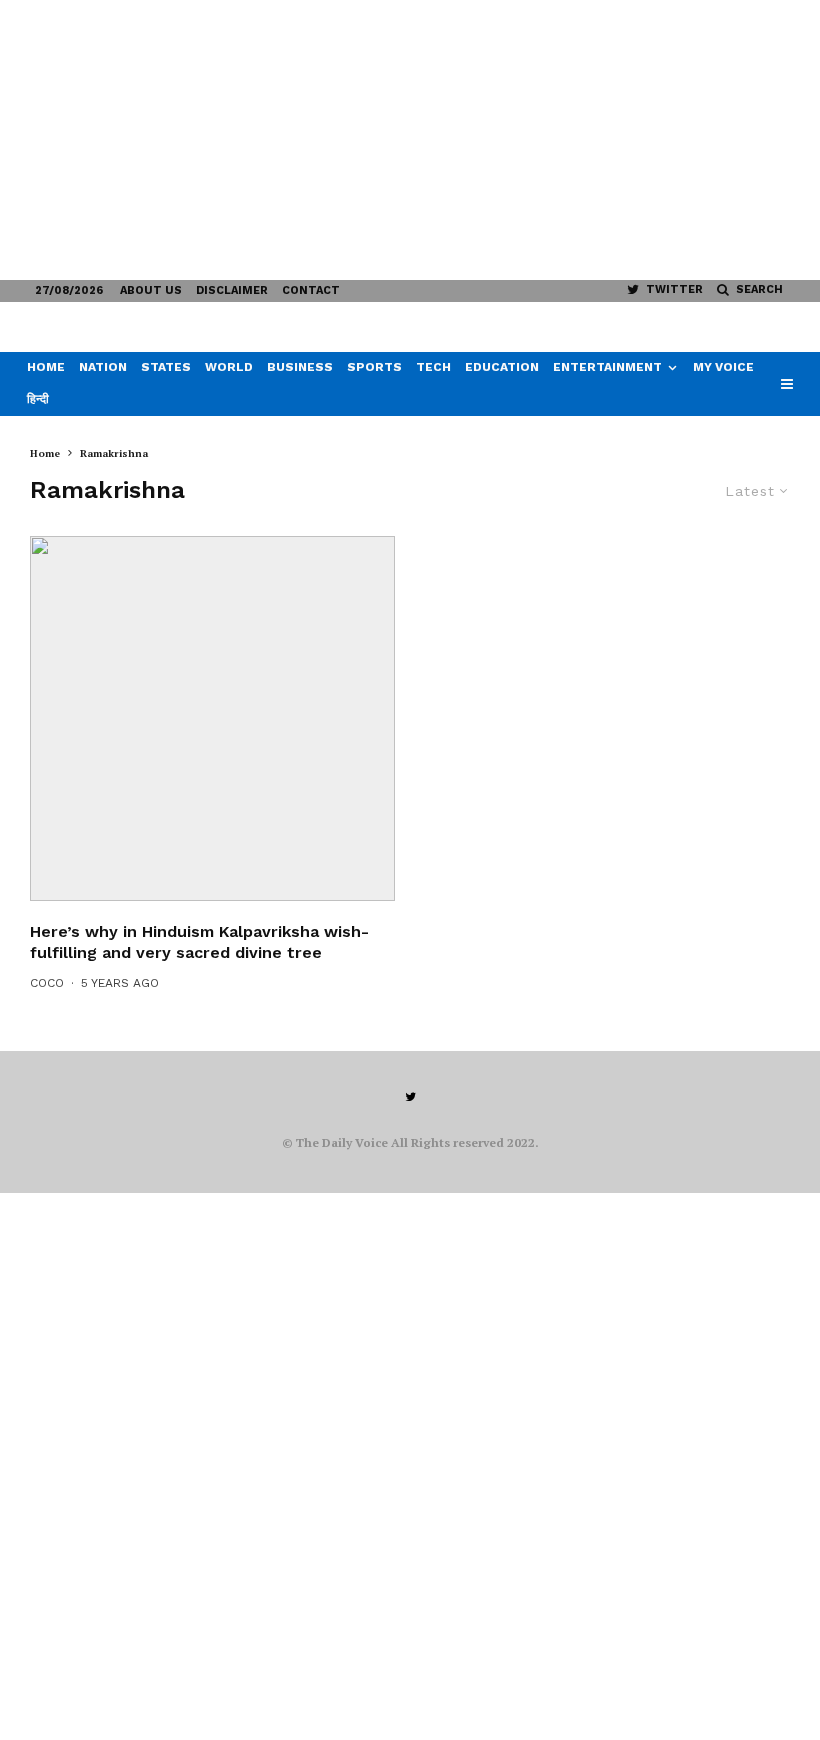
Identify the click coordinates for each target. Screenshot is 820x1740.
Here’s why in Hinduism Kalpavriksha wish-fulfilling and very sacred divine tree (199, 942)
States (166, 367)
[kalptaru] (212, 718)
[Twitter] (410, 1097)
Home (46, 367)
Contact (311, 290)
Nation (103, 367)
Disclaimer (232, 290)
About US (151, 290)
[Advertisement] (410, 140)
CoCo (47, 983)
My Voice (723, 367)
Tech (433, 367)
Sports (374, 367)
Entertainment (607, 367)
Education (502, 367)
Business (300, 367)
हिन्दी (38, 399)
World (229, 367)
